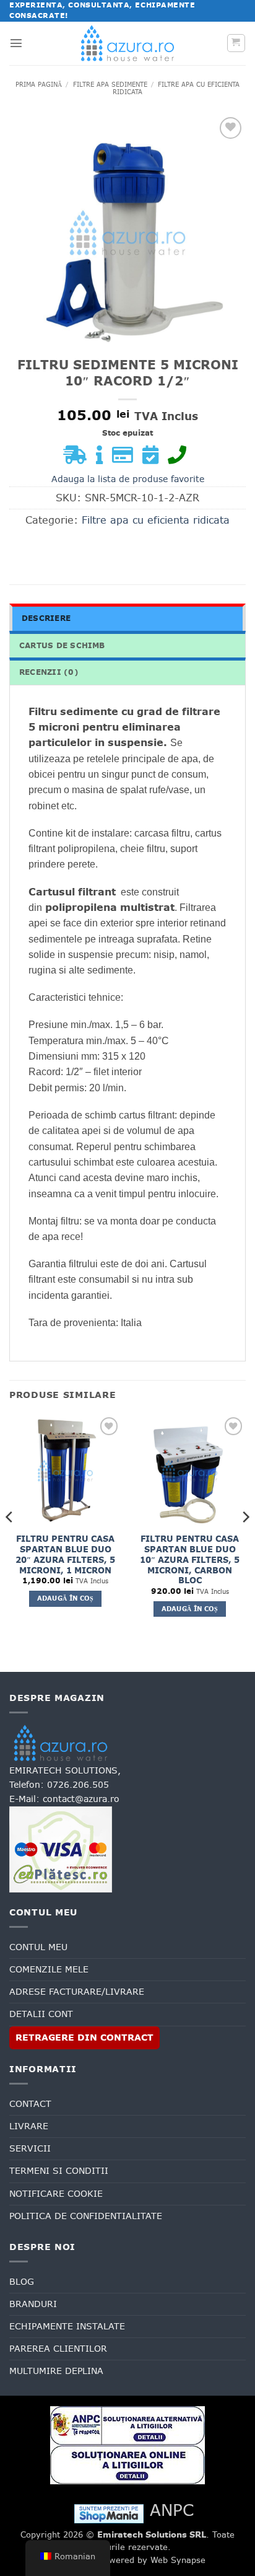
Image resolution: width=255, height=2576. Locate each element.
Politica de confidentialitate (86, 2216)
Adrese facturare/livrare (77, 1992)
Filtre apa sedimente (110, 84)
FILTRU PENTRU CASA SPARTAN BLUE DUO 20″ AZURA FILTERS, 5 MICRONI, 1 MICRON (65, 1555)
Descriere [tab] (46, 618)
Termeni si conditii (59, 2171)
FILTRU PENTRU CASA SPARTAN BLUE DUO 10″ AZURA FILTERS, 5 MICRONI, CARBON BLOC (190, 1560)
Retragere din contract (84, 2038)
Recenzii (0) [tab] (49, 672)
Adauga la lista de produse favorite (128, 479)
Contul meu (38, 1947)
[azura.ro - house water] (127, 43)
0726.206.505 (78, 1785)
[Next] (245, 1542)
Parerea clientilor (58, 2349)
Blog (22, 2282)
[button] (16, 43)
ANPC (172, 2510)
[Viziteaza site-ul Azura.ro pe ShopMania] (109, 2513)
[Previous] (10, 1542)
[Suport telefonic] (180, 459)
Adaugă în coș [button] (66, 1598)
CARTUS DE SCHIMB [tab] (62, 646)
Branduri (33, 2304)
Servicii (30, 2148)
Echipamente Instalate (67, 2326)
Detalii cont (41, 2014)
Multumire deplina (56, 2371)
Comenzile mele (49, 1969)
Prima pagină (39, 84)
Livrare (29, 2126)
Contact (30, 2104)
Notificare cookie (56, 2194)
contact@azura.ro (81, 1799)
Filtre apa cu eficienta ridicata (176, 88)
